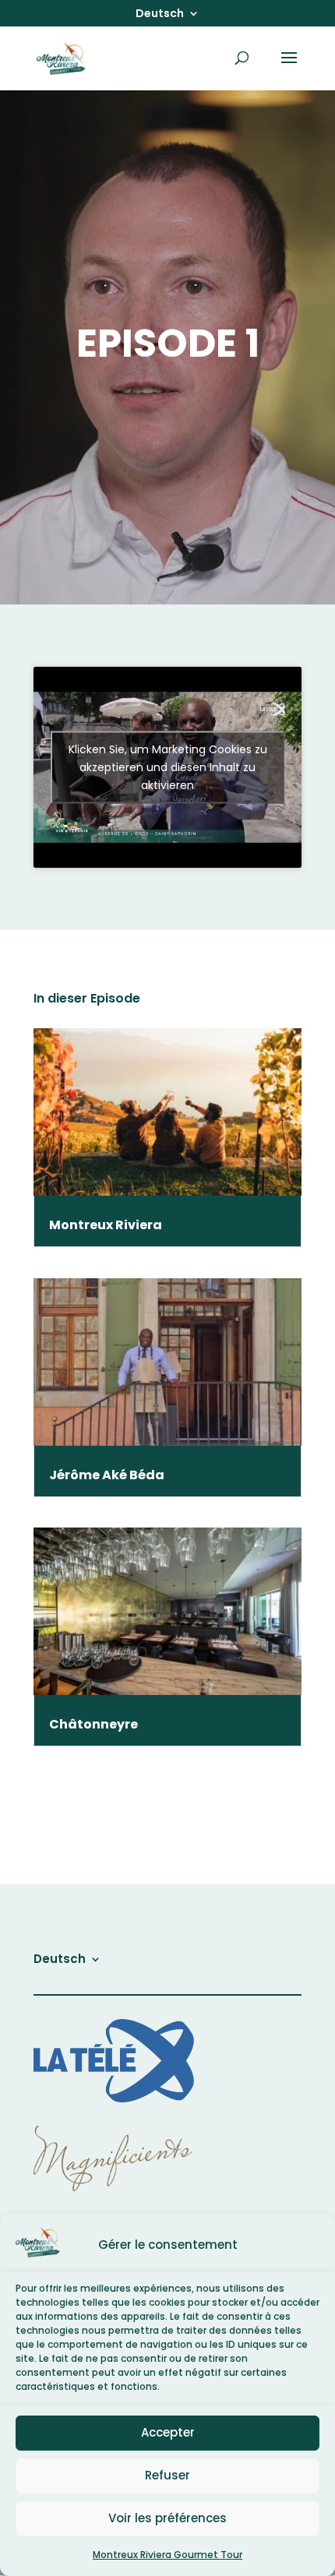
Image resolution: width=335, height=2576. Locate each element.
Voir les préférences (167, 2518)
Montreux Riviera (106, 1225)
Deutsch (160, 14)
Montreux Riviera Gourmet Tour (167, 2555)
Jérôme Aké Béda (107, 1475)
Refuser (167, 2475)
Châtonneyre (93, 1724)
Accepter (168, 2432)
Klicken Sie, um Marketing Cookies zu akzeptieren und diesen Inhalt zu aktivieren (168, 767)
